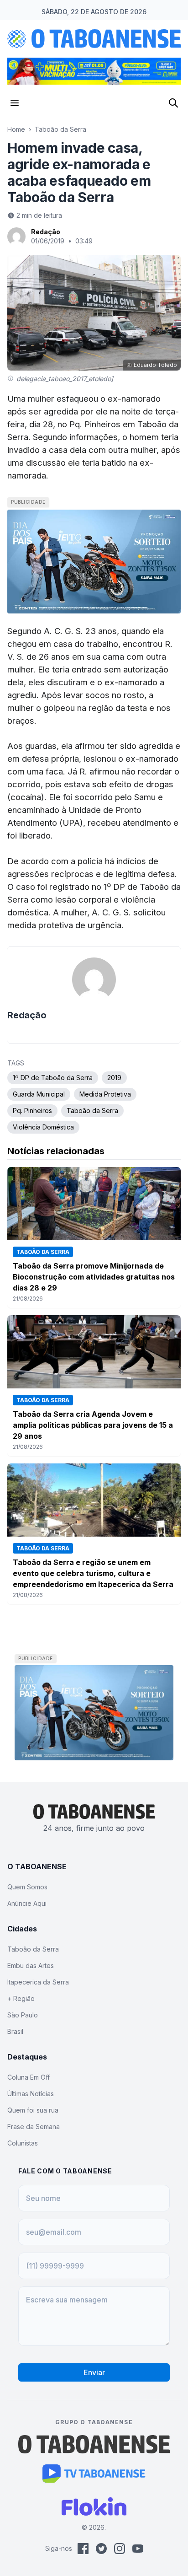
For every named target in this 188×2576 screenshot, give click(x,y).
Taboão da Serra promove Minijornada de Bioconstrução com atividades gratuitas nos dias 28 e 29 (94, 1277)
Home (16, 129)
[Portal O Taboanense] (94, 2444)
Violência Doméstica (43, 1127)
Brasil (15, 2031)
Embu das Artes (31, 1966)
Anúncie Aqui (27, 1903)
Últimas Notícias (31, 2094)
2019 (114, 1078)
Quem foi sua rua (33, 2110)
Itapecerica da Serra (38, 1982)
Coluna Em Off (29, 2077)
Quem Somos (27, 1887)
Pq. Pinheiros (32, 1111)
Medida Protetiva (105, 1094)
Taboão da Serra (60, 129)
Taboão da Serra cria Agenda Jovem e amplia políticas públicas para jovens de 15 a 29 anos (93, 1425)
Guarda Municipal (39, 1094)
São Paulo (23, 2015)
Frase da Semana (34, 2127)
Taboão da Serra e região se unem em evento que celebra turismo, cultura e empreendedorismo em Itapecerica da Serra (93, 1573)
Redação (46, 232)
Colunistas (23, 2143)
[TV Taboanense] (94, 2474)
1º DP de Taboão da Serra (53, 1078)
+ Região (21, 1998)
